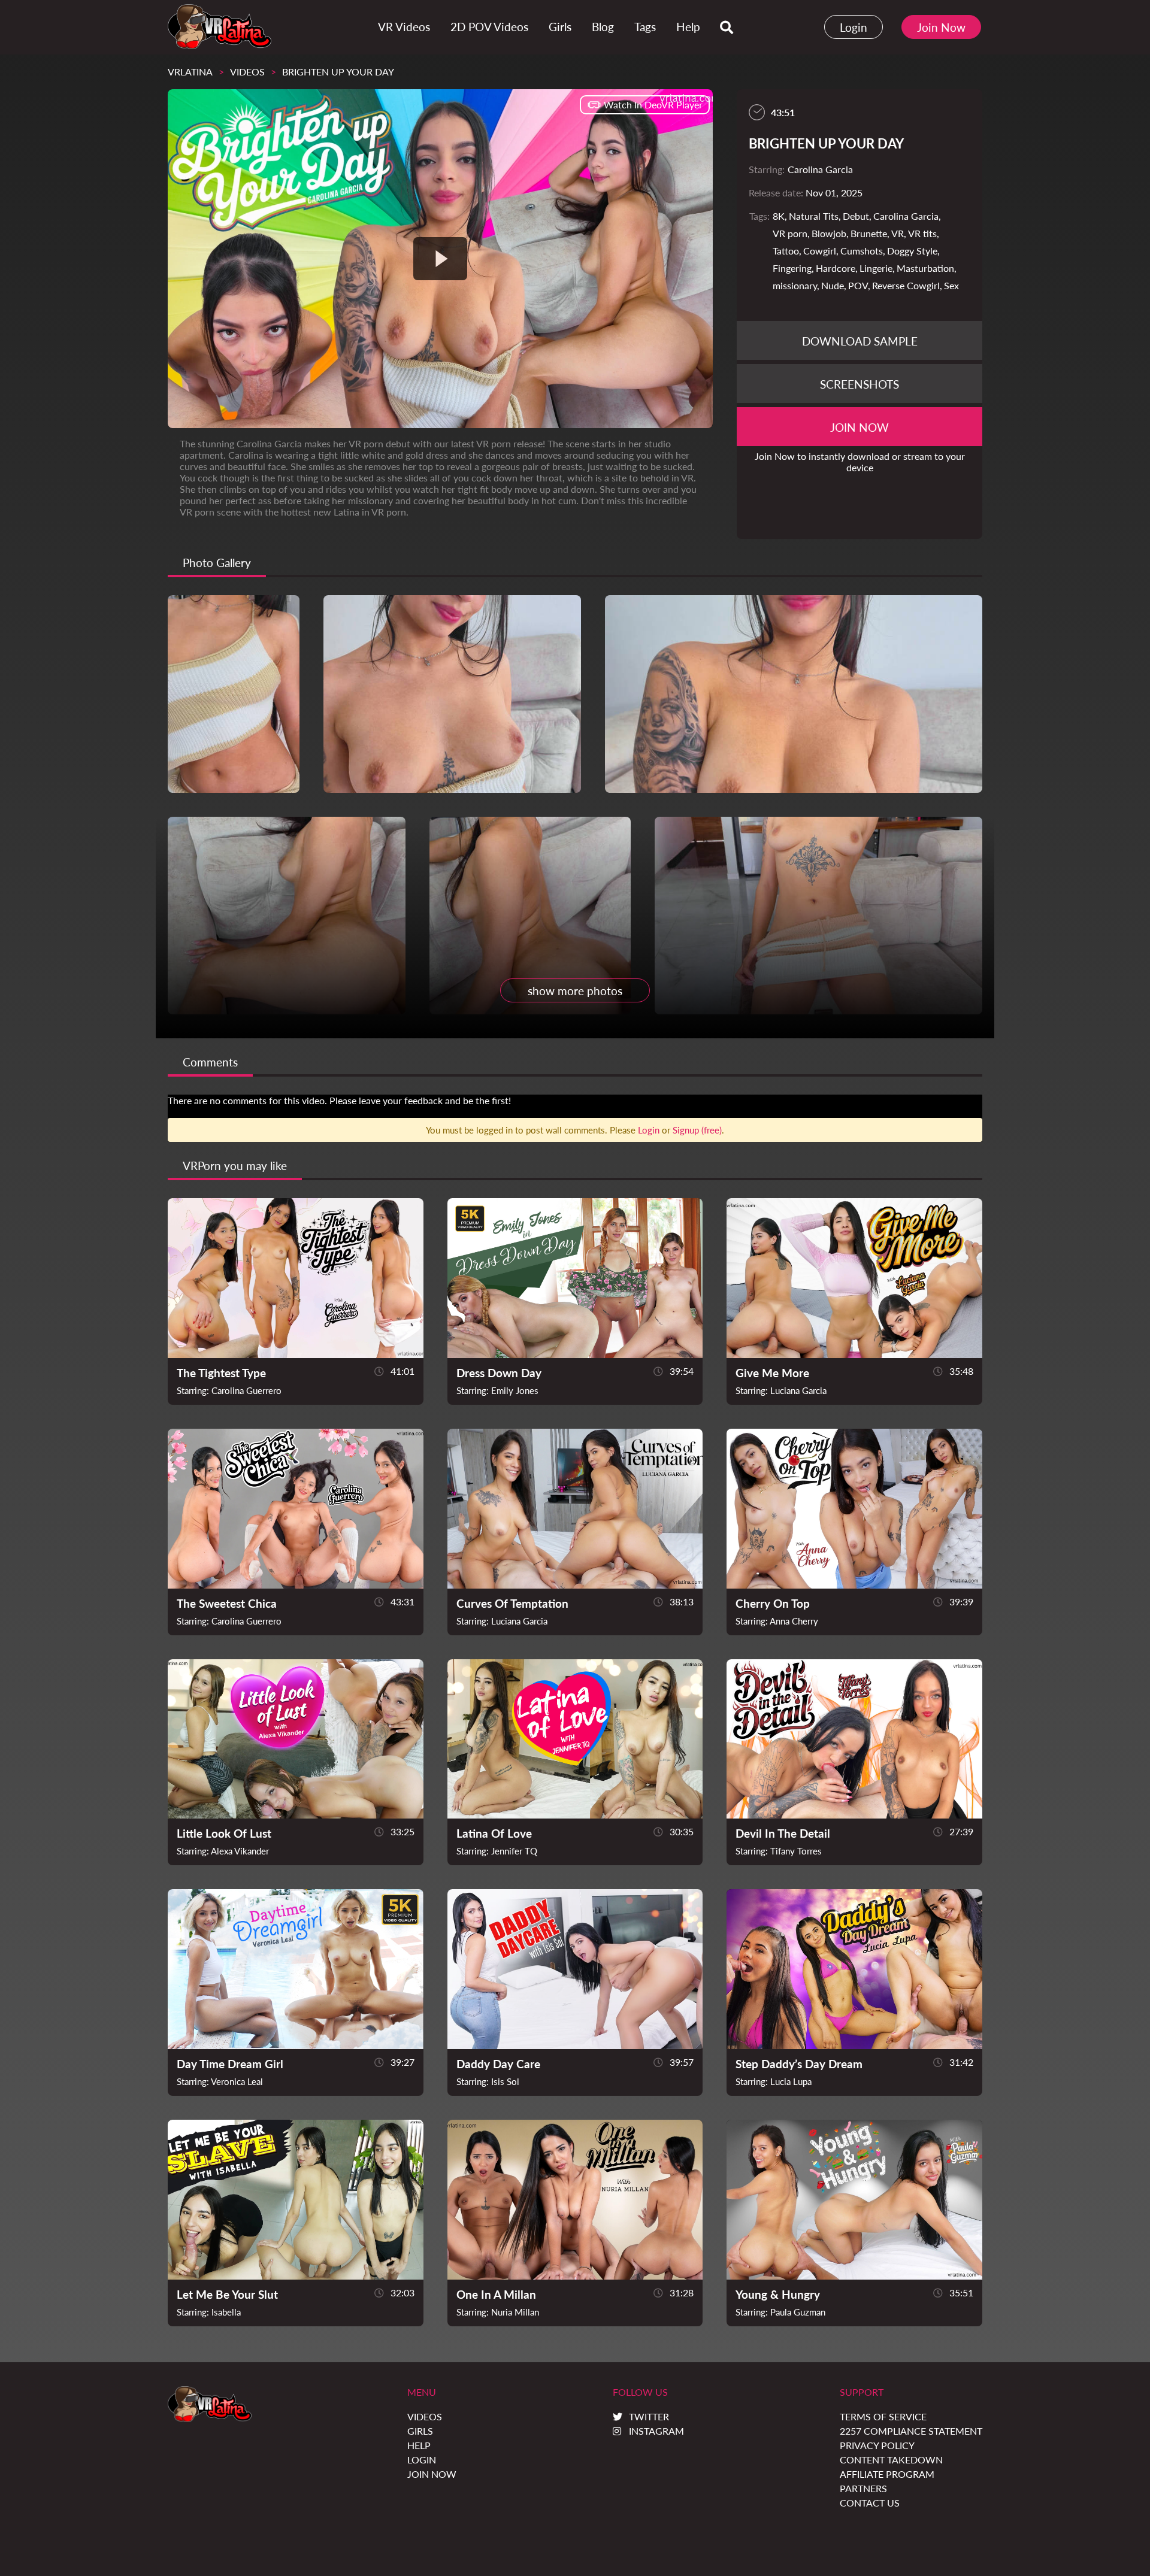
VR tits (922, 233)
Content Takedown (891, 2460)
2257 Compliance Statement (911, 2431)
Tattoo (786, 251)
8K (779, 216)
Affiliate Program (887, 2474)
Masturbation (925, 268)
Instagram (656, 2431)
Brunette (869, 233)
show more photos (575, 991)
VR (898, 233)
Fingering (792, 268)
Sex (951, 285)
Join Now (941, 27)
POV (858, 285)
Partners (863, 2488)
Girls (420, 2431)
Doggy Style (912, 251)
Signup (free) (697, 1130)
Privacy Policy (877, 2445)
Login (854, 27)
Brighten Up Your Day (338, 72)
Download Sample (860, 341)
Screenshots (860, 384)
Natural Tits (814, 216)
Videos (247, 72)
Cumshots (862, 251)
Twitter (649, 2416)
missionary (795, 285)
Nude (833, 285)
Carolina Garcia (906, 216)
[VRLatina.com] (220, 27)
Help (419, 2445)
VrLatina (190, 72)
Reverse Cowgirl (906, 285)
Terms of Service (883, 2416)
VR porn (790, 233)
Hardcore (836, 268)
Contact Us (870, 2503)
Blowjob (829, 233)
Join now (860, 427)
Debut (856, 216)
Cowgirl (820, 251)
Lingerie (876, 268)
